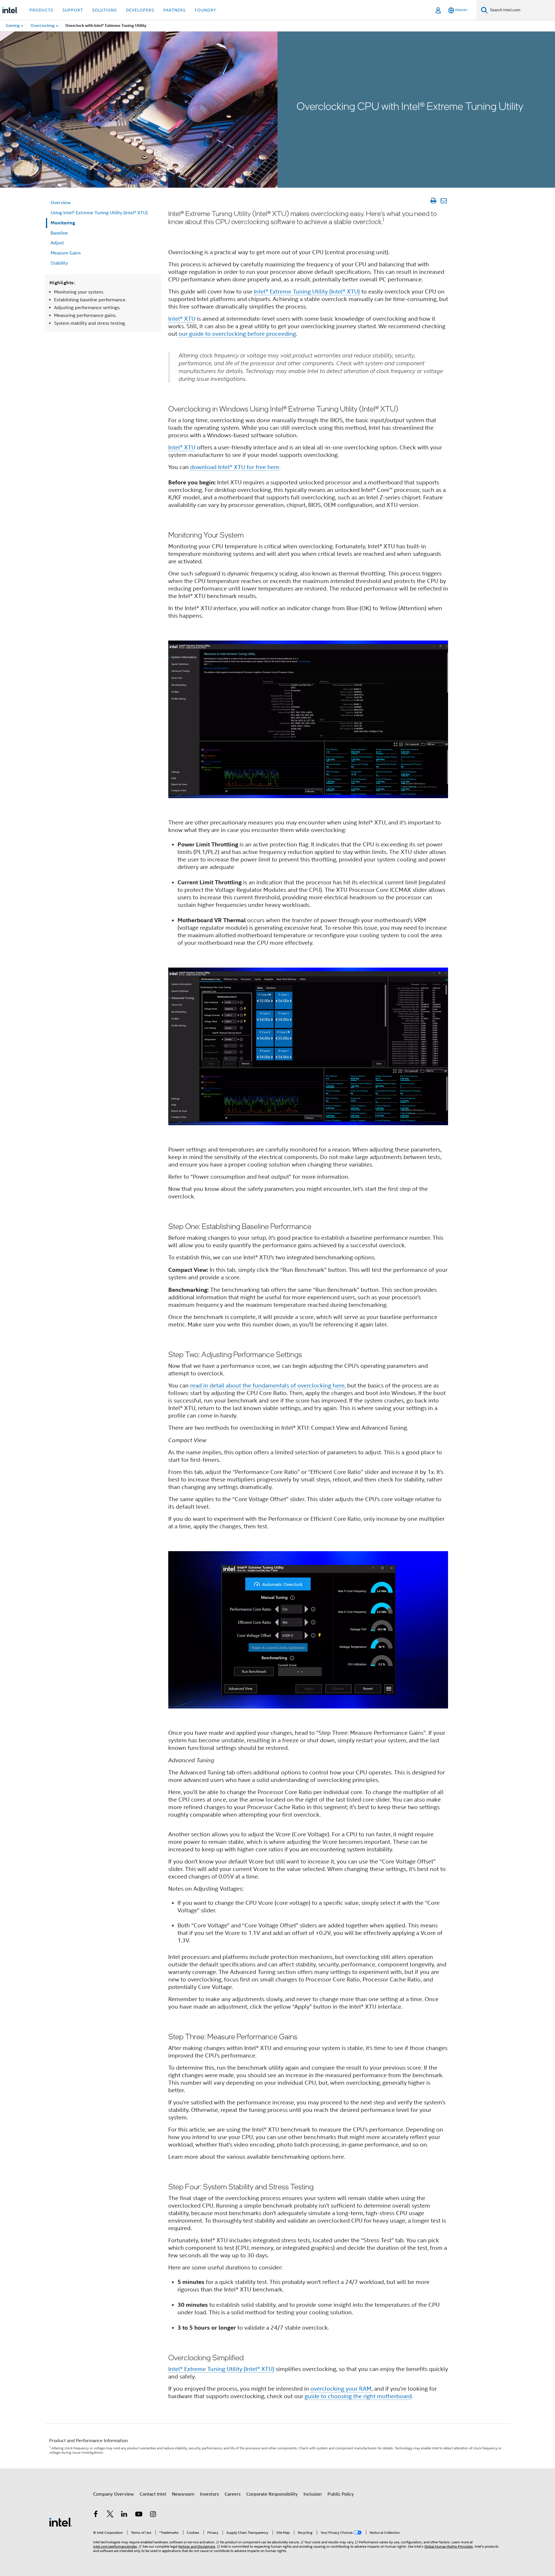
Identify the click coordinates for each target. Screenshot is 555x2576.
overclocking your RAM (341, 2389)
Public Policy (341, 2494)
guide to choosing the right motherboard (358, 2396)
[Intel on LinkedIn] (124, 2515)
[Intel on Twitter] (110, 2515)
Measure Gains (66, 253)
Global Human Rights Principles (449, 2546)
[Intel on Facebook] (96, 2515)
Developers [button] (140, 10)
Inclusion (313, 2494)
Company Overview (113, 2494)
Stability (59, 263)
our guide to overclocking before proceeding (237, 334)
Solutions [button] (104, 10)
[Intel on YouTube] (139, 2515)
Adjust (57, 243)
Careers (233, 2494)
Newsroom (183, 2494)
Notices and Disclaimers (197, 2546)
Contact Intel (153, 2494)
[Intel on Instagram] (153, 2515)
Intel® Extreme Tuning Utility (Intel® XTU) (307, 292)
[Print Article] (433, 201)
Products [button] (41, 10)
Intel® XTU (182, 319)
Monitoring (63, 223)
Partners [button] (174, 10)
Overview (61, 203)
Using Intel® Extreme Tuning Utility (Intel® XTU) (99, 213)
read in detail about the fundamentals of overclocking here (267, 1386)
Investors (209, 2494)
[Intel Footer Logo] (61, 2522)
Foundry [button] (206, 10)
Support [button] (73, 10)
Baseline (59, 233)
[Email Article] (444, 201)
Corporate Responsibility (272, 2494)
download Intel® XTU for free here (235, 467)
